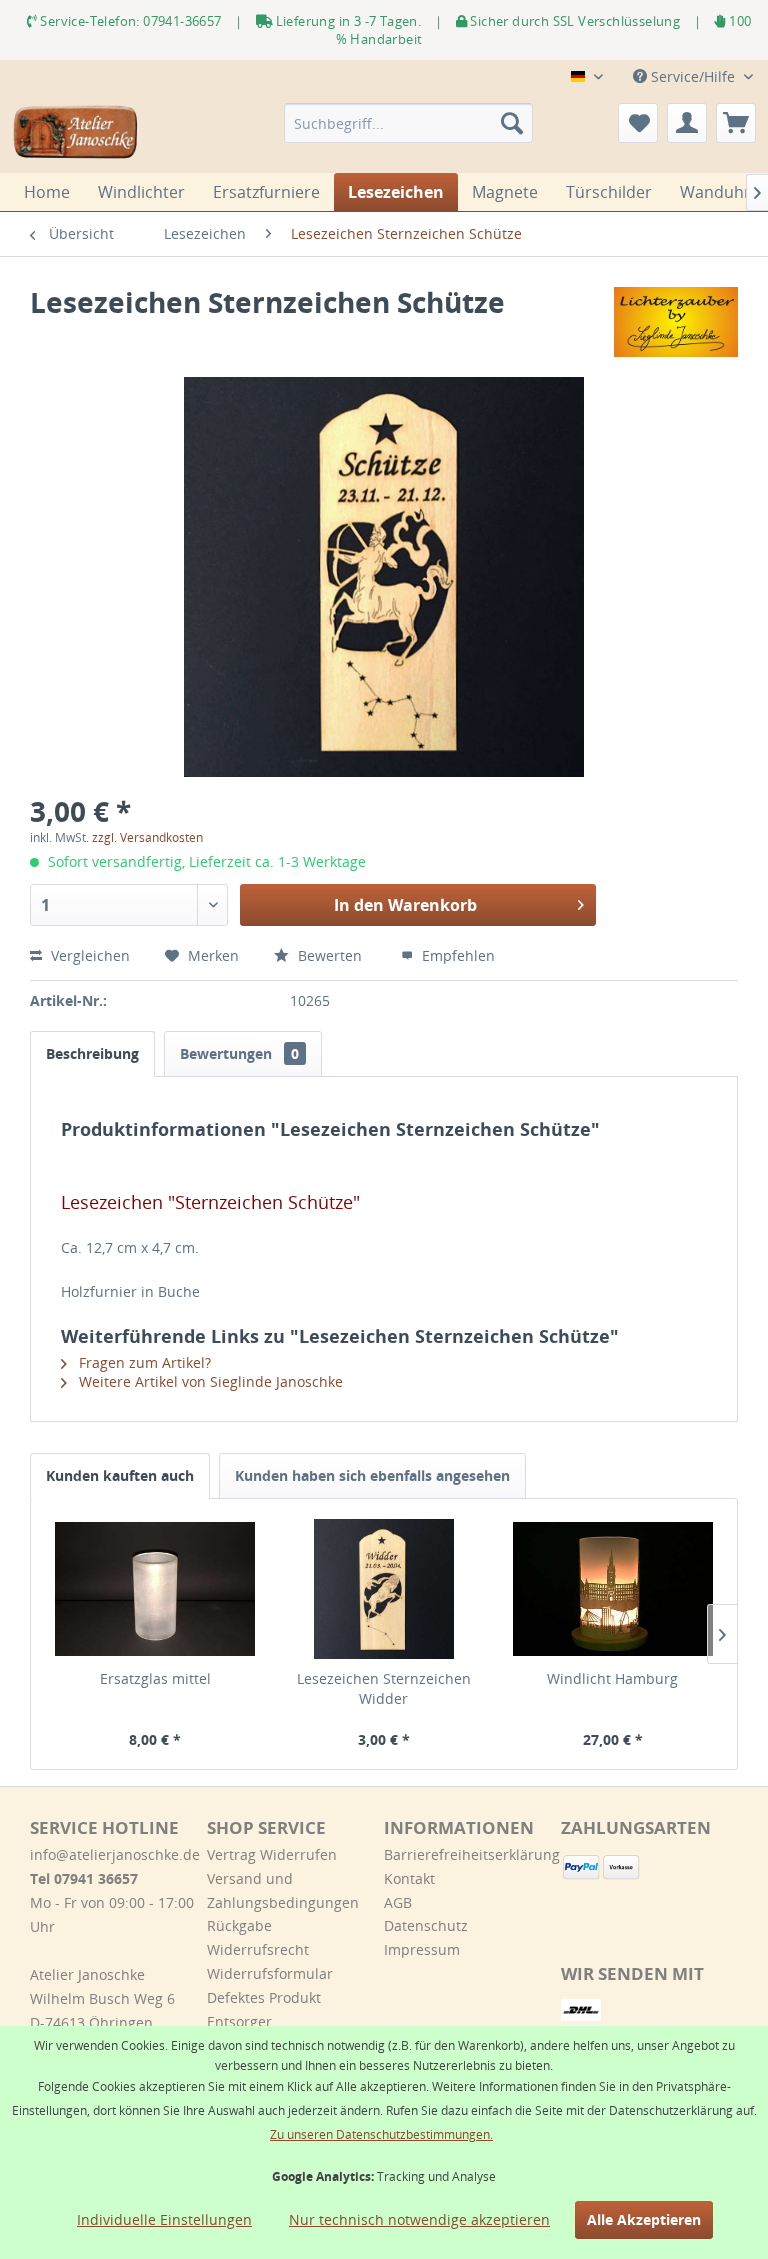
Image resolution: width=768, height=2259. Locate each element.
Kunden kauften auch (120, 1475)
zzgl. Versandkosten (147, 837)
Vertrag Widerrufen (272, 1854)
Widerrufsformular (270, 1973)
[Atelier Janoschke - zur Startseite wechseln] (76, 133)
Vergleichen (88, 955)
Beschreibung (92, 1053)
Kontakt (409, 1878)
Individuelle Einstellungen (164, 2219)
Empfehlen (456, 955)
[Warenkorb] (736, 123)
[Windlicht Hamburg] (612, 1589)
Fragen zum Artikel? (143, 1362)
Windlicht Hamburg (612, 1678)
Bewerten (330, 955)
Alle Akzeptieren (644, 2219)
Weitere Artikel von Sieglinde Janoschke (209, 1381)
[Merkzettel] (638, 123)
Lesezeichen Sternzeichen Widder (384, 1688)
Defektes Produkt (264, 1997)
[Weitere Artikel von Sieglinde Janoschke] (676, 322)
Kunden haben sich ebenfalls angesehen (372, 1475)
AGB (398, 1902)
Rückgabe (239, 1925)
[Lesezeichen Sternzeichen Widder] (384, 1589)
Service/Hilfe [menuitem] (693, 76)
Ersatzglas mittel (155, 1678)
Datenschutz (426, 1925)
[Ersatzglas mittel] (155, 1589)
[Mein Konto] (687, 123)
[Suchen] (512, 123)
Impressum (422, 1949)
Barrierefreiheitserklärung (467, 1854)
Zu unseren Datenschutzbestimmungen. (381, 2134)
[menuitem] (409, 123)
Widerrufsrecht (258, 1949)
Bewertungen (239, 1053)
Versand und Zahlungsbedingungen (283, 1890)
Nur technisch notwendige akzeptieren (419, 2219)
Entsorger (239, 2021)
